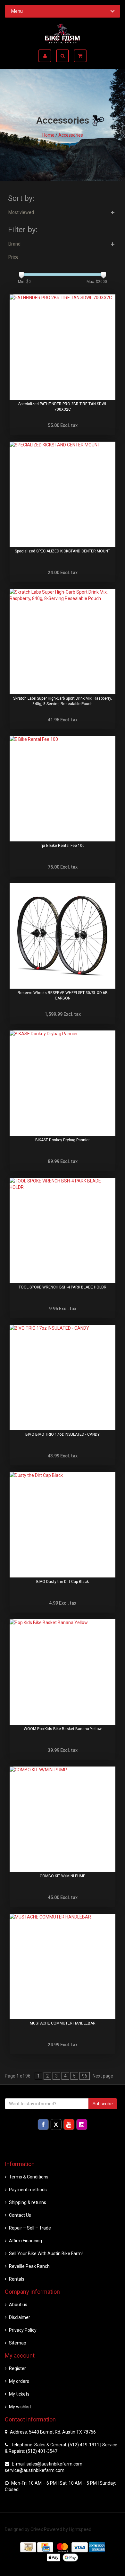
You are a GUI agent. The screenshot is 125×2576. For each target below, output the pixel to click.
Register (17, 2368)
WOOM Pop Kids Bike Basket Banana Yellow (63, 1729)
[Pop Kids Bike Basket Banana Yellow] (63, 1672)
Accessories (71, 135)
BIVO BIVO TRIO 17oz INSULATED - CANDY (63, 1434)
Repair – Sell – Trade (30, 2228)
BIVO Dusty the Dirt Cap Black (63, 1582)
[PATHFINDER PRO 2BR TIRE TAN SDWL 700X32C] (63, 347)
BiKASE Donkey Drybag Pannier (63, 1140)
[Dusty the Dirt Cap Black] (63, 1525)
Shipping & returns (28, 2202)
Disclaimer (20, 2317)
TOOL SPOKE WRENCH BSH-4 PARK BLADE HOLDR (63, 1287)
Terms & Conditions (29, 2177)
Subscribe (103, 2104)
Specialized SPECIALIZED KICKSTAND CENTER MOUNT (63, 551)
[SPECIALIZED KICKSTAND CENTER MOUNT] (63, 494)
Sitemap (18, 2343)
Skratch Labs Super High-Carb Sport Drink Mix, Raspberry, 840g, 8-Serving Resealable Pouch (63, 701)
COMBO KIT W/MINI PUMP (63, 1876)
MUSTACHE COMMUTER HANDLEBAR (63, 2023)
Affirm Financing (25, 2241)
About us (18, 2305)
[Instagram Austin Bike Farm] (82, 2124)
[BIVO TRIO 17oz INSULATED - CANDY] (63, 1378)
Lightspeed (80, 2529)
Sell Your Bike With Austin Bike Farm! (46, 2253)
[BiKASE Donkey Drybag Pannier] (63, 1083)
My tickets (19, 2394)
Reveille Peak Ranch (29, 2266)
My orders (19, 2381)
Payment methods (28, 2190)
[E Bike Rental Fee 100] (63, 789)
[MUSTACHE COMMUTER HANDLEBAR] (63, 1966)
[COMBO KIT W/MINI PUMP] (63, 1819)
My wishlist (20, 2407)
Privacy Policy (23, 2330)
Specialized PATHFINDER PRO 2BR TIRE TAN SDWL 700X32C (63, 407)
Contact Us (20, 2215)
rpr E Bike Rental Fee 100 (63, 846)
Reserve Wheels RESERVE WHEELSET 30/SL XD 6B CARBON (63, 995)
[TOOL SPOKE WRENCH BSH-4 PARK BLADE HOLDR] (63, 1230)
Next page (103, 2076)
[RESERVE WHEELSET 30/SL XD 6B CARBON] (63, 936)
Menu (17, 11)
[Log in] (47, 56)
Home (48, 135)
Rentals (17, 2279)
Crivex (37, 2529)
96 (85, 2076)
